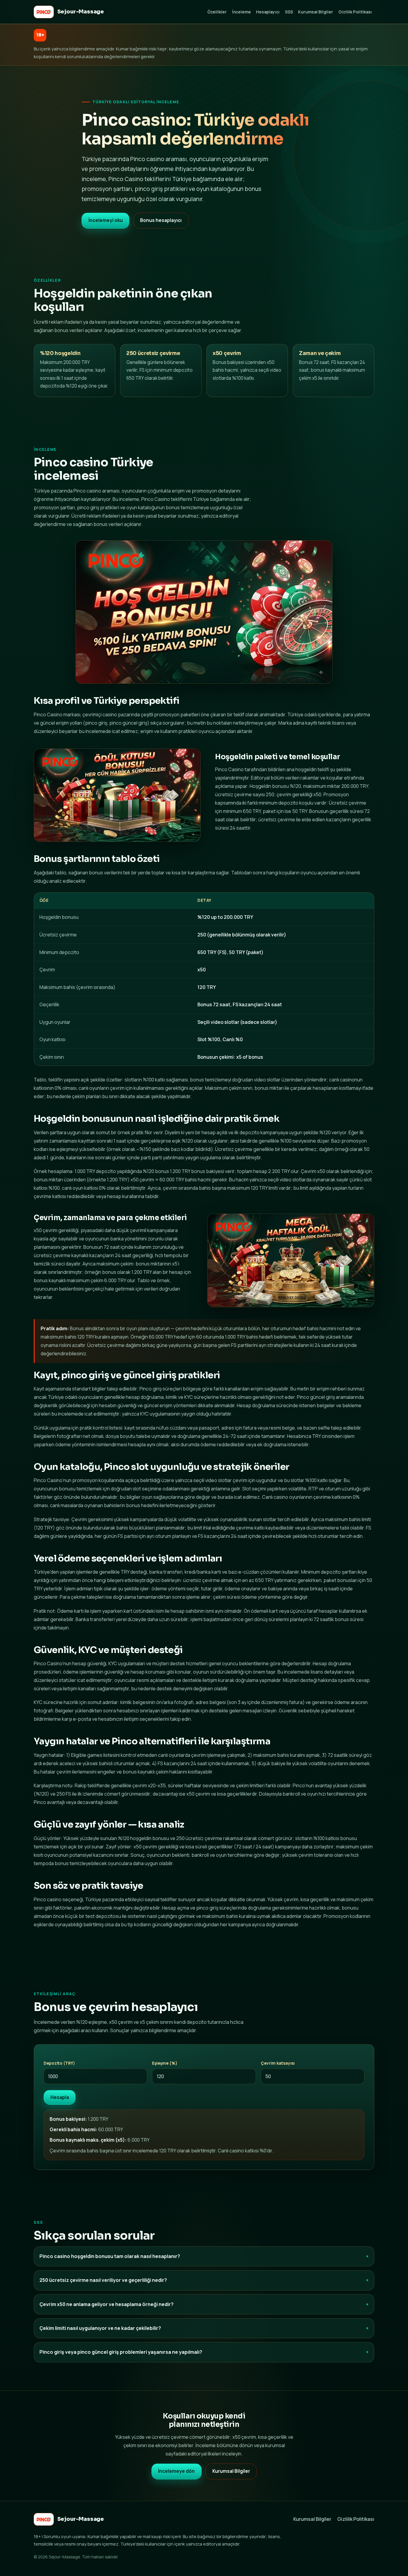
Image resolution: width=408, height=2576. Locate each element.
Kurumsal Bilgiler (316, 12)
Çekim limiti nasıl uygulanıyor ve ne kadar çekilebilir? (100, 2328)
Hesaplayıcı (268, 12)
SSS (289, 12)
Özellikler (217, 12)
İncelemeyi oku (106, 220)
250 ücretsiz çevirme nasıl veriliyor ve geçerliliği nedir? (103, 2280)
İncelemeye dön (176, 2471)
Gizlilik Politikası (355, 12)
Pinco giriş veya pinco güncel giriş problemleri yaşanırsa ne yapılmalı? (121, 2352)
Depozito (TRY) (59, 2063)
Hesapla (60, 2097)
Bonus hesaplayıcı (161, 220)
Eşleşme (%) (165, 2063)
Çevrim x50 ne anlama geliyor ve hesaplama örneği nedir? (106, 2304)
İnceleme (241, 12)
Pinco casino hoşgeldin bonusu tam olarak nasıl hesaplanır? (110, 2256)
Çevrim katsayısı (278, 2063)
